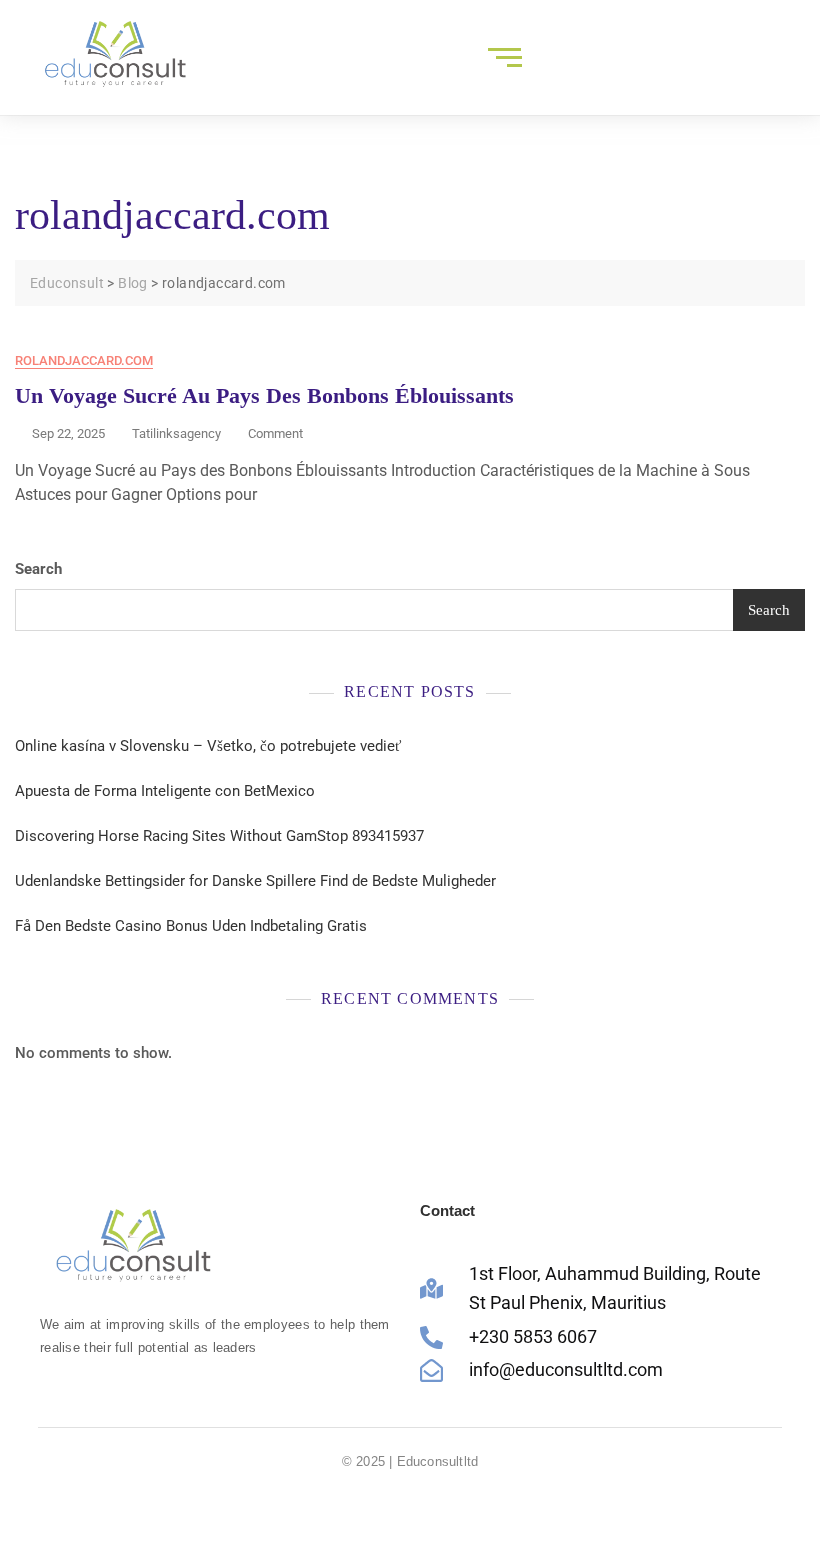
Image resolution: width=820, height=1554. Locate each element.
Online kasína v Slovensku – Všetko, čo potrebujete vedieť (208, 746)
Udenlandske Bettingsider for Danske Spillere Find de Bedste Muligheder (255, 881)
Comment (275, 432)
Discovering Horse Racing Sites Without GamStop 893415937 (219, 836)
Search (38, 569)
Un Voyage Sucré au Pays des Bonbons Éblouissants (264, 395)
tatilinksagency (176, 433)
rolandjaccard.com (84, 360)
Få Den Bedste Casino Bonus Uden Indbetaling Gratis (191, 926)
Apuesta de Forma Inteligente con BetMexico (165, 791)
